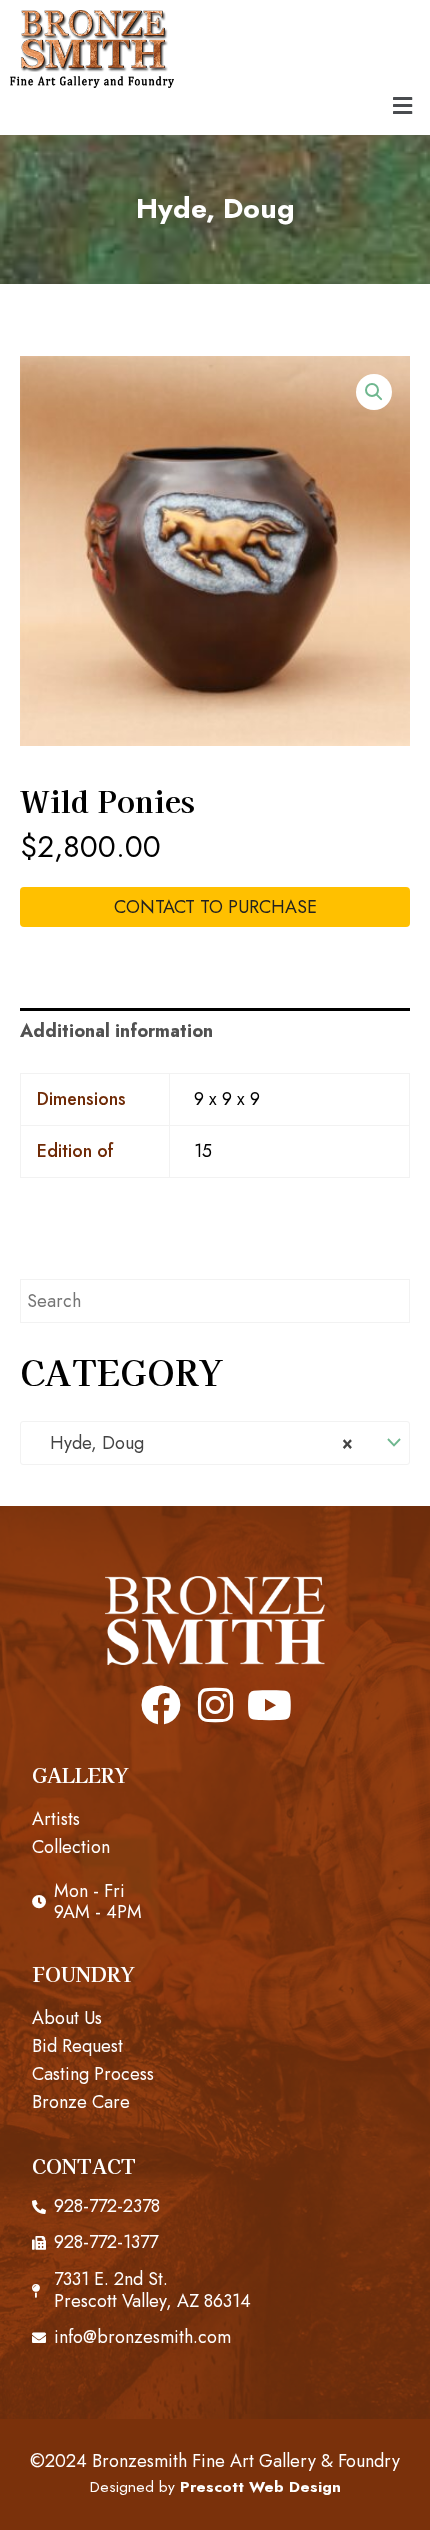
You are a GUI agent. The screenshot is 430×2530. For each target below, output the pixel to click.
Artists (56, 1819)
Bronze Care (81, 2102)
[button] (403, 106)
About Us (67, 2018)
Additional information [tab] (116, 1031)
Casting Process (93, 2074)
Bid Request (77, 2046)
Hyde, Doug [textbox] (194, 1443)
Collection (71, 1847)
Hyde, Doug (215, 208)
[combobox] (215, 1443)
